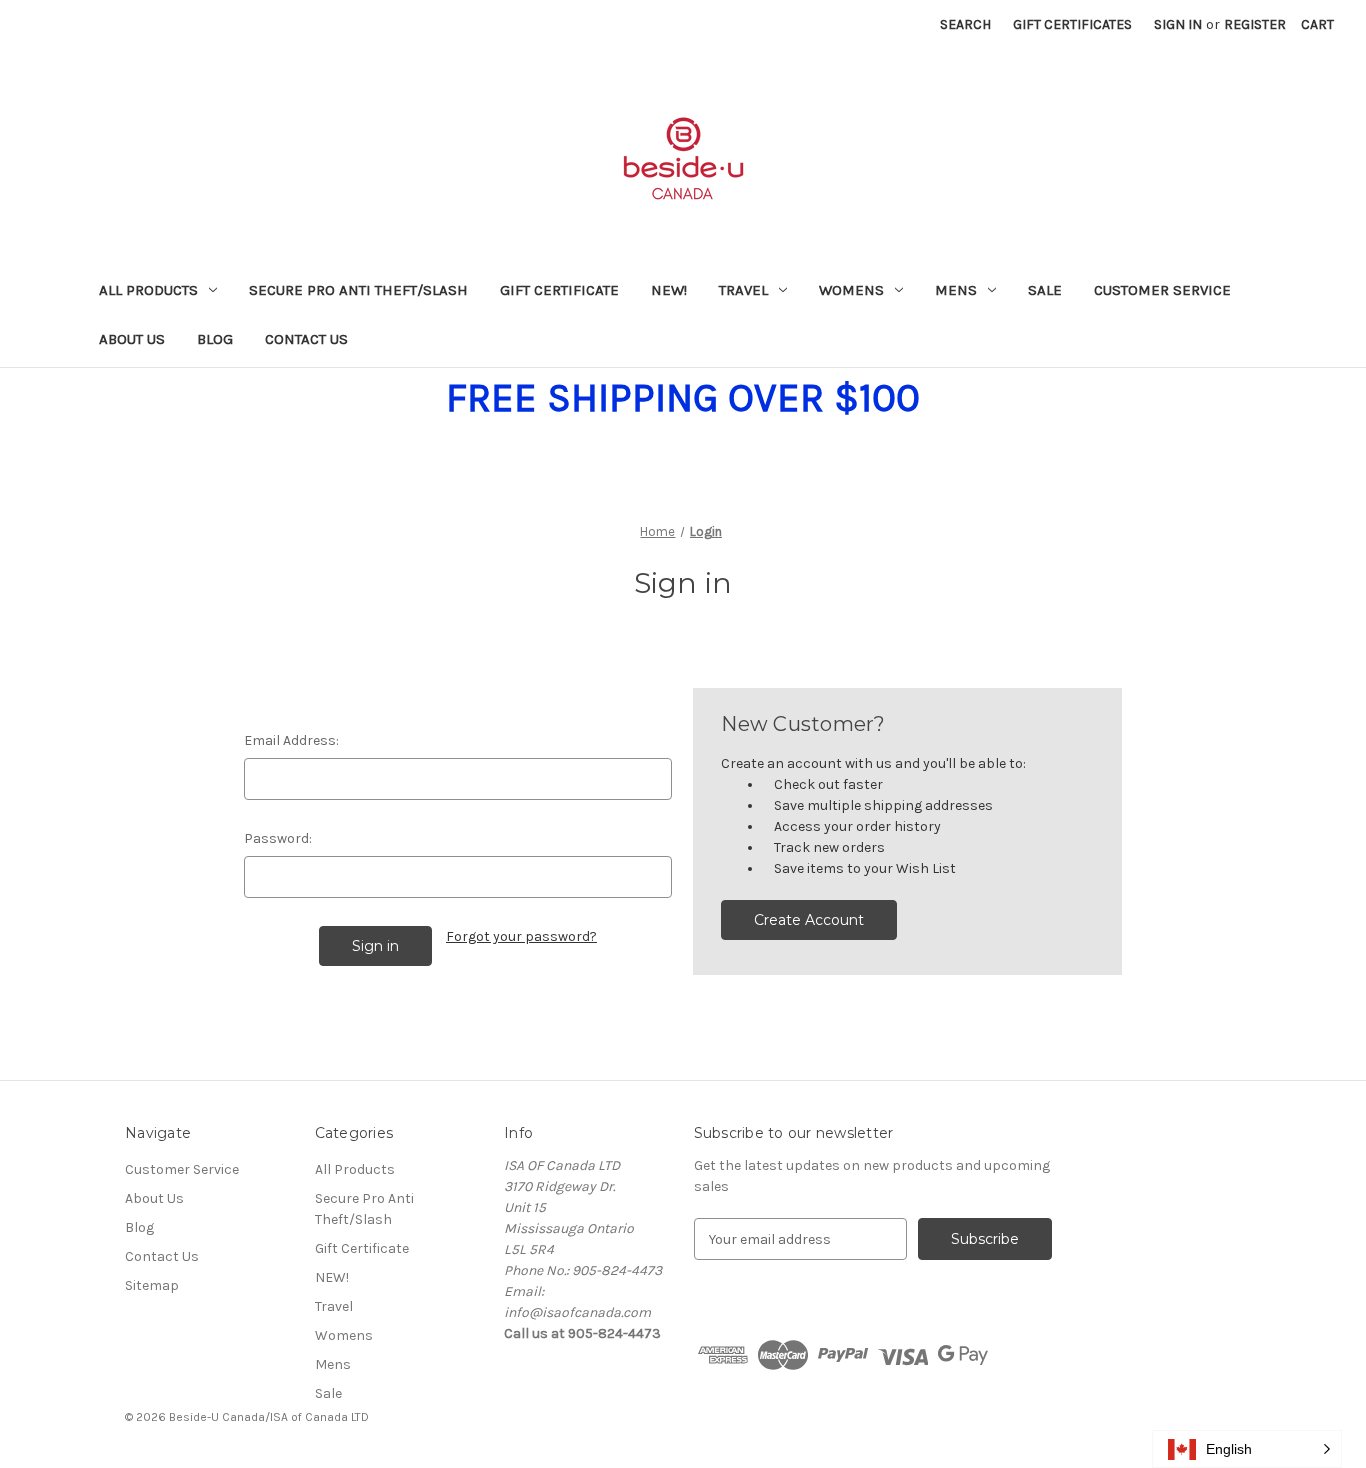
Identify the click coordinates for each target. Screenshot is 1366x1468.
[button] (1247, 1449)
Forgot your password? (521, 936)
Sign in (1178, 24)
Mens (956, 290)
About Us (132, 339)
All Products (148, 290)
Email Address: (291, 740)
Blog (215, 339)
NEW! (669, 290)
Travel (743, 290)
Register (1255, 24)
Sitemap (152, 1285)
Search (965, 24)
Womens (851, 290)
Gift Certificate (559, 290)
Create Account (809, 920)
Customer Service (1162, 290)
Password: (278, 838)
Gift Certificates (1072, 24)
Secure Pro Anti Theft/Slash (358, 290)
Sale (1045, 290)
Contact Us (306, 339)
